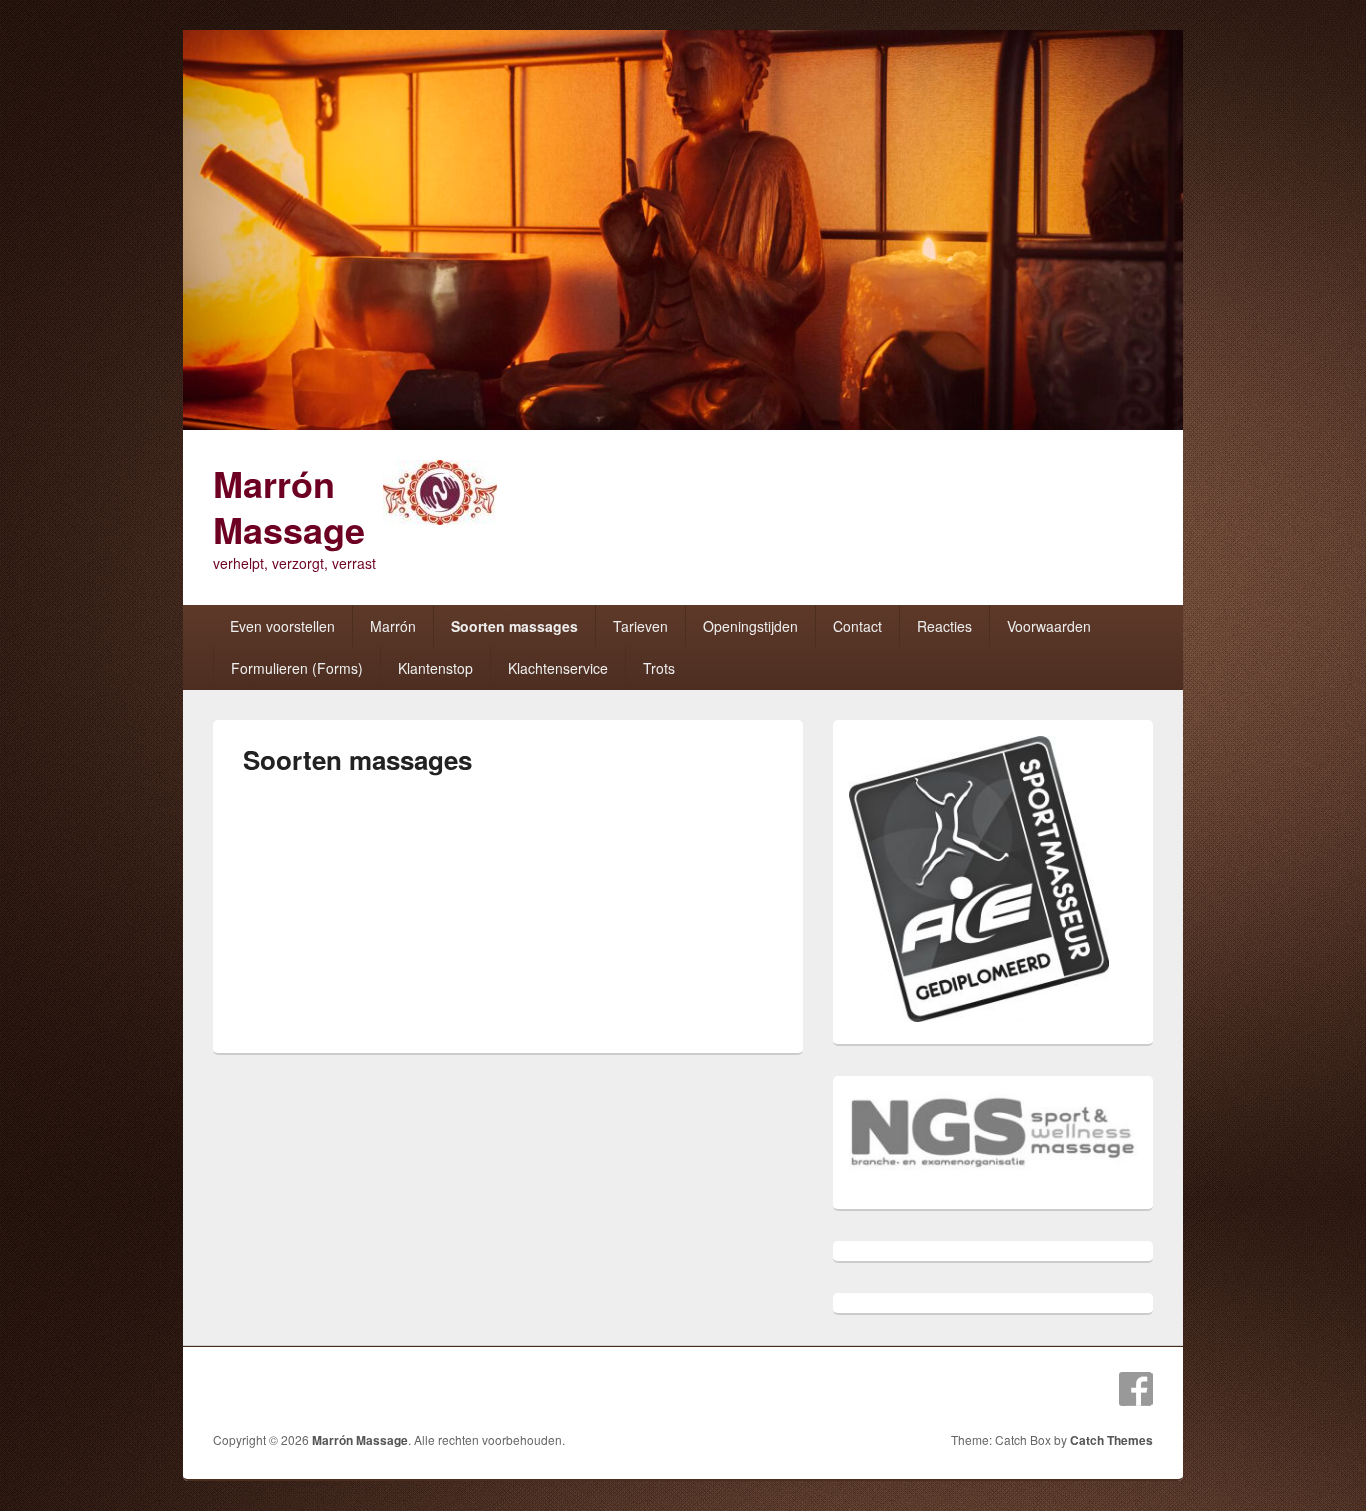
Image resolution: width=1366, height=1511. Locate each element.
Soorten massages (514, 626)
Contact (857, 626)
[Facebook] (1136, 1389)
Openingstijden (750, 626)
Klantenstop (435, 668)
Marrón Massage (289, 506)
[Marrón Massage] (683, 423)
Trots (659, 668)
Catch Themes (1111, 1440)
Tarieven (640, 626)
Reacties (944, 626)
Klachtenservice (558, 668)
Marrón (393, 626)
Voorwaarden (1049, 626)
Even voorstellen (282, 626)
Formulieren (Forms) (297, 668)
